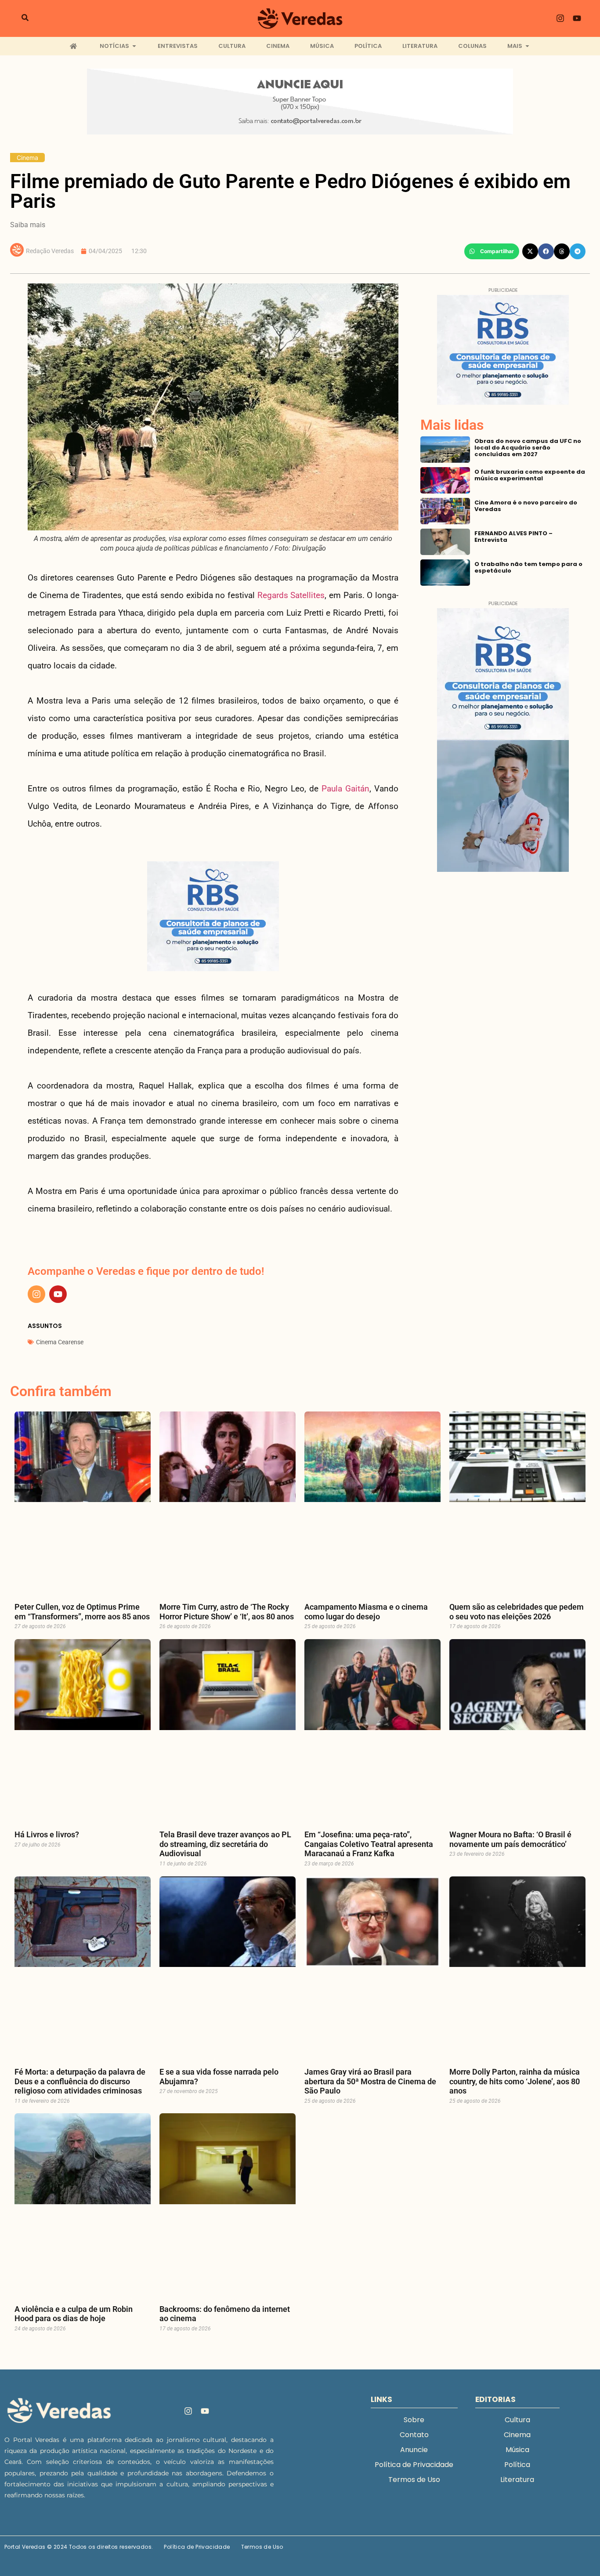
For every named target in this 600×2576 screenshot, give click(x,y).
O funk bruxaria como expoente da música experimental (530, 475)
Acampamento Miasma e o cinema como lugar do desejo (366, 1612)
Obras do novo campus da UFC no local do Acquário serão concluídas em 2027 (528, 448)
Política (517, 2465)
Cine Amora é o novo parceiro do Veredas (526, 506)
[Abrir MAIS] (527, 46)
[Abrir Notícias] (134, 46)
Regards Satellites (291, 595)
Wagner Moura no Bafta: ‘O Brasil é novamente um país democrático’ (510, 1839)
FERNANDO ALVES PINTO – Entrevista (513, 537)
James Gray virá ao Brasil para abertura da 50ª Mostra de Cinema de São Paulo (370, 2081)
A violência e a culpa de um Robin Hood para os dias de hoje (74, 2314)
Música (517, 2450)
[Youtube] (577, 18)
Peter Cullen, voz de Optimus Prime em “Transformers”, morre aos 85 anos (82, 1612)
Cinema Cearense (60, 1342)
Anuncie (414, 2450)
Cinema (27, 158)
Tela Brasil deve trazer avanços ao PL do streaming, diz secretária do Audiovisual (225, 1844)
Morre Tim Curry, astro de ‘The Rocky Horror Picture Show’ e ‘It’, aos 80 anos (227, 1612)
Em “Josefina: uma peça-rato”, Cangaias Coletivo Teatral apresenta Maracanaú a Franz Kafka (369, 1844)
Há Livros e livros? (47, 1834)
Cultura (517, 2420)
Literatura (517, 2480)
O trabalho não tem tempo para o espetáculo (528, 567)
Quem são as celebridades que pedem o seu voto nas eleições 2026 (517, 1612)
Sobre (414, 2420)
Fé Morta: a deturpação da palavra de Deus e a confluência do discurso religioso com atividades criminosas (80, 2081)
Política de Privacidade (414, 2465)
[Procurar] (25, 18)
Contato (414, 2435)
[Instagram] (560, 18)
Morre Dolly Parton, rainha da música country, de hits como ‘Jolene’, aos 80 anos (515, 2081)
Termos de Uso (414, 2480)
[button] (492, 251)
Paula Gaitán (345, 789)
